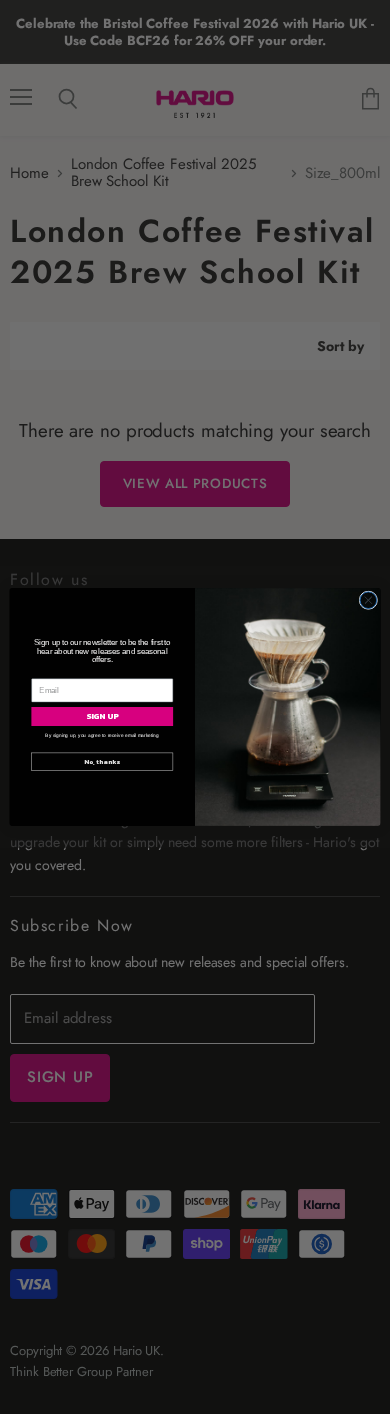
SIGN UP (102, 716)
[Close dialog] (368, 600)
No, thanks (102, 761)
